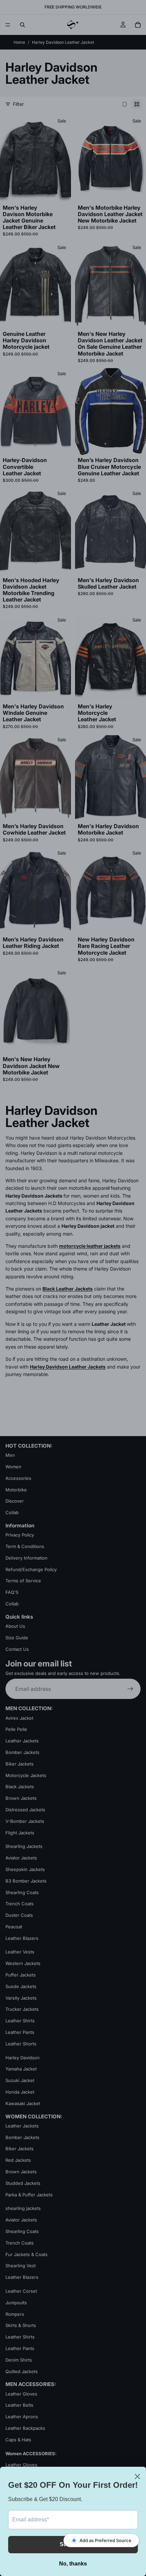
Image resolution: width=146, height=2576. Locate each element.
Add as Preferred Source (105, 2540)
